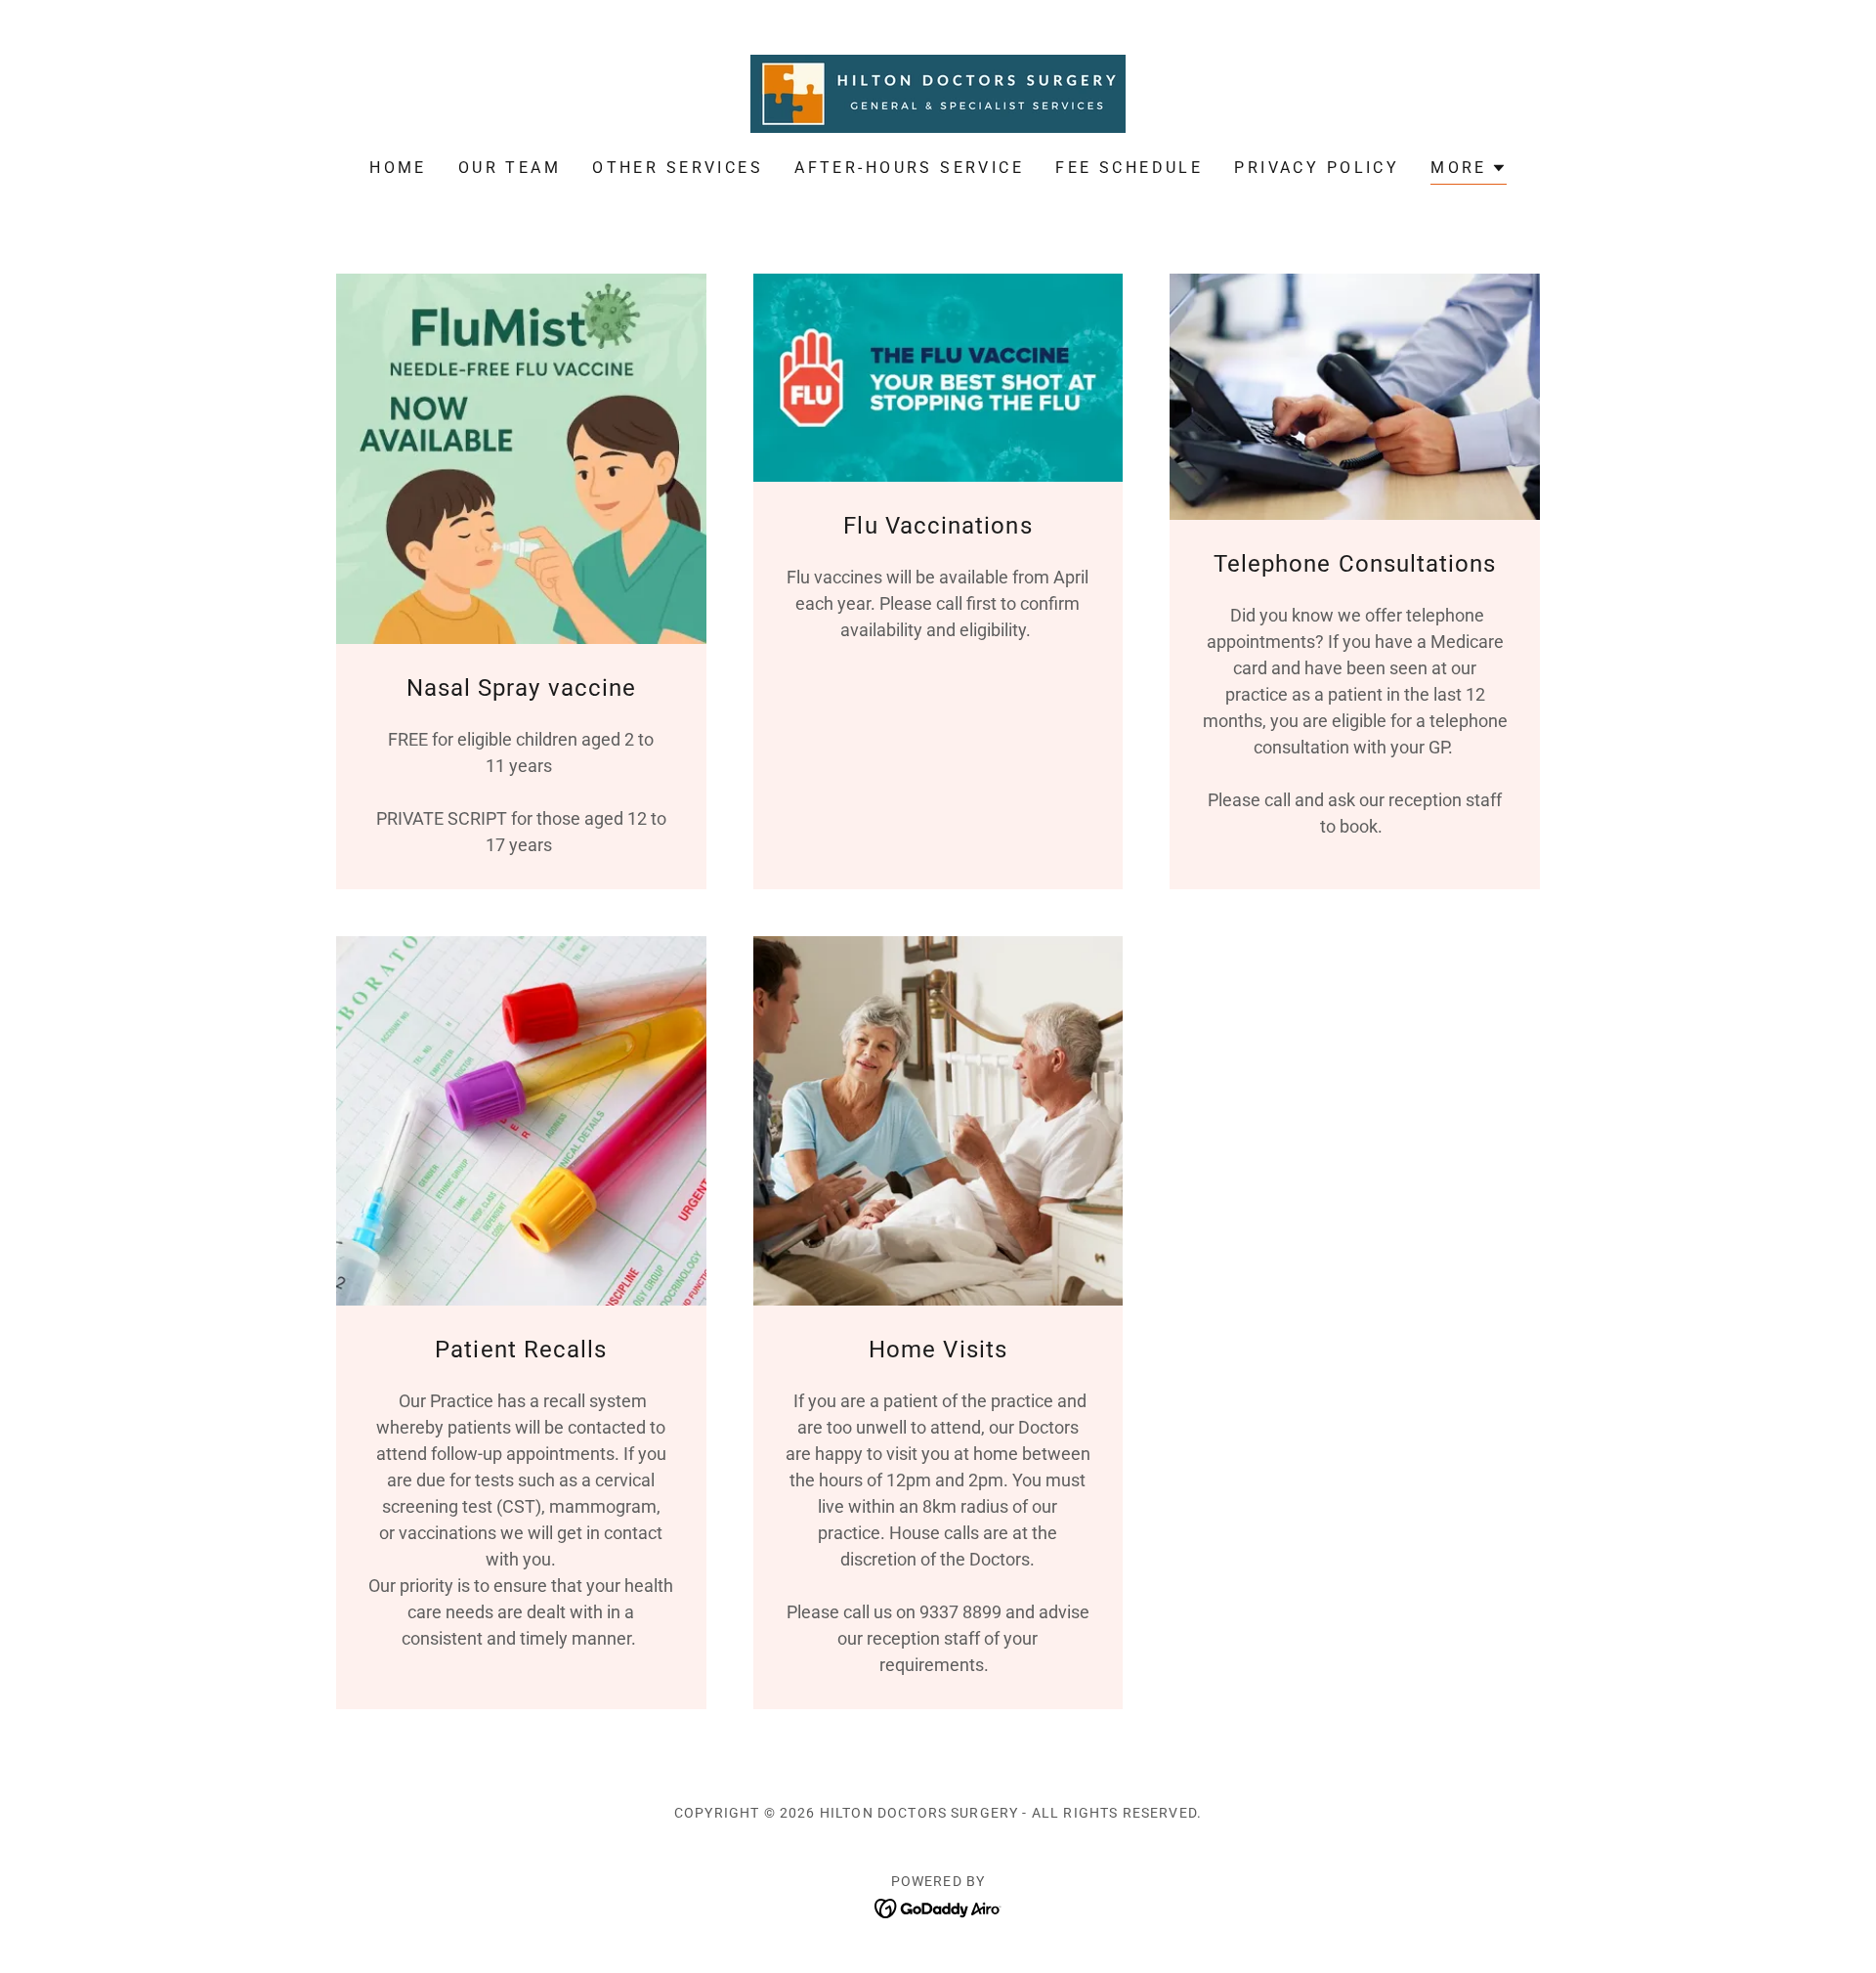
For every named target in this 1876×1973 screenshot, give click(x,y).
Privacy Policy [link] (1317, 168)
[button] (1469, 171)
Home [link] (398, 168)
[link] (938, 92)
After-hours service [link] (909, 168)
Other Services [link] (678, 168)
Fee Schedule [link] (1129, 168)
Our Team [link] (510, 168)
